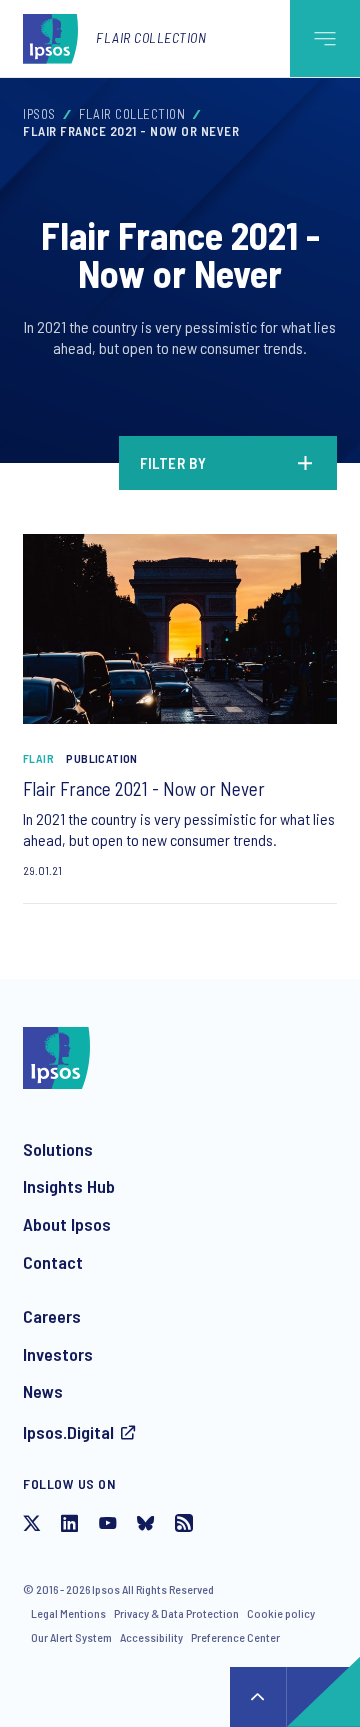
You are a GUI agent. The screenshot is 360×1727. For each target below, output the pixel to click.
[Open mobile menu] (325, 38)
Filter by (173, 463)
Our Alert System (71, 1637)
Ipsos (39, 114)
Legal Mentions (68, 1613)
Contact (53, 1262)
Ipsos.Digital (68, 1432)
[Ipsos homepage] (55, 38)
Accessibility (151, 1637)
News (43, 1391)
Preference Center (235, 1637)
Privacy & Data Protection (176, 1613)
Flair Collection (151, 37)
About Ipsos (67, 1224)
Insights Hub (69, 1186)
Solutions (58, 1149)
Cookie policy (281, 1613)
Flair (38, 758)
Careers (52, 1316)
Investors (58, 1354)
